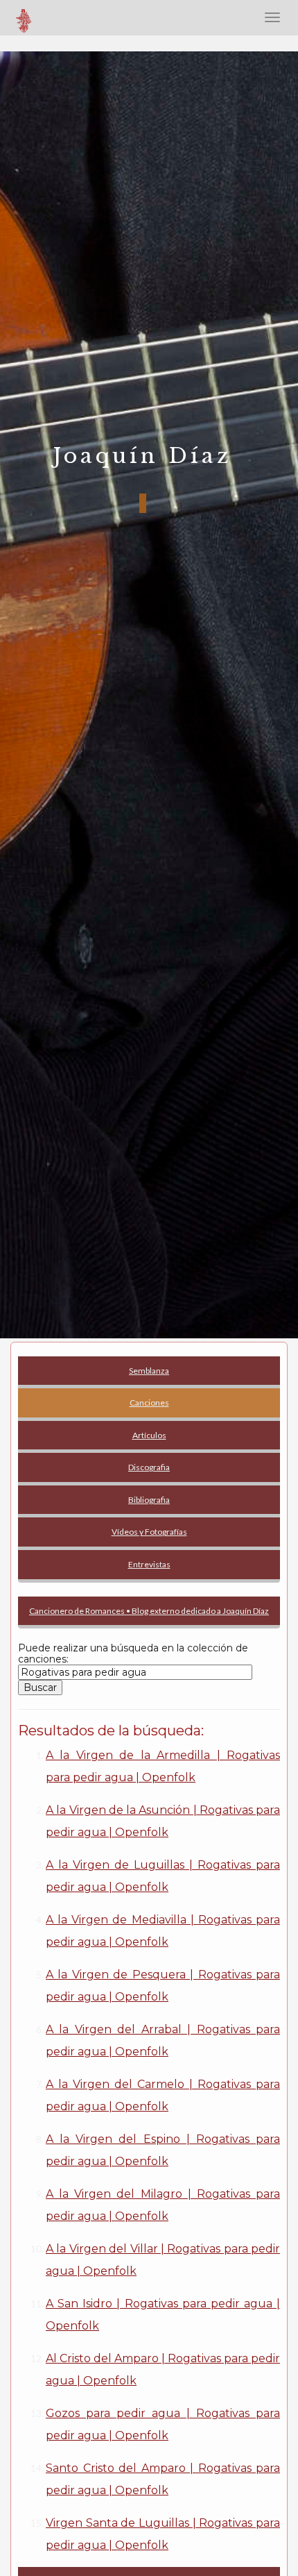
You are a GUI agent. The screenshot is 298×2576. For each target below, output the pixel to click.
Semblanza (149, 1371)
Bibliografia (149, 1500)
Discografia (149, 1467)
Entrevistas (149, 1564)
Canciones (149, 1403)
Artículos (149, 1435)
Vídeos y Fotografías (149, 1532)
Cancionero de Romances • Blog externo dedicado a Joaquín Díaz (149, 1611)
